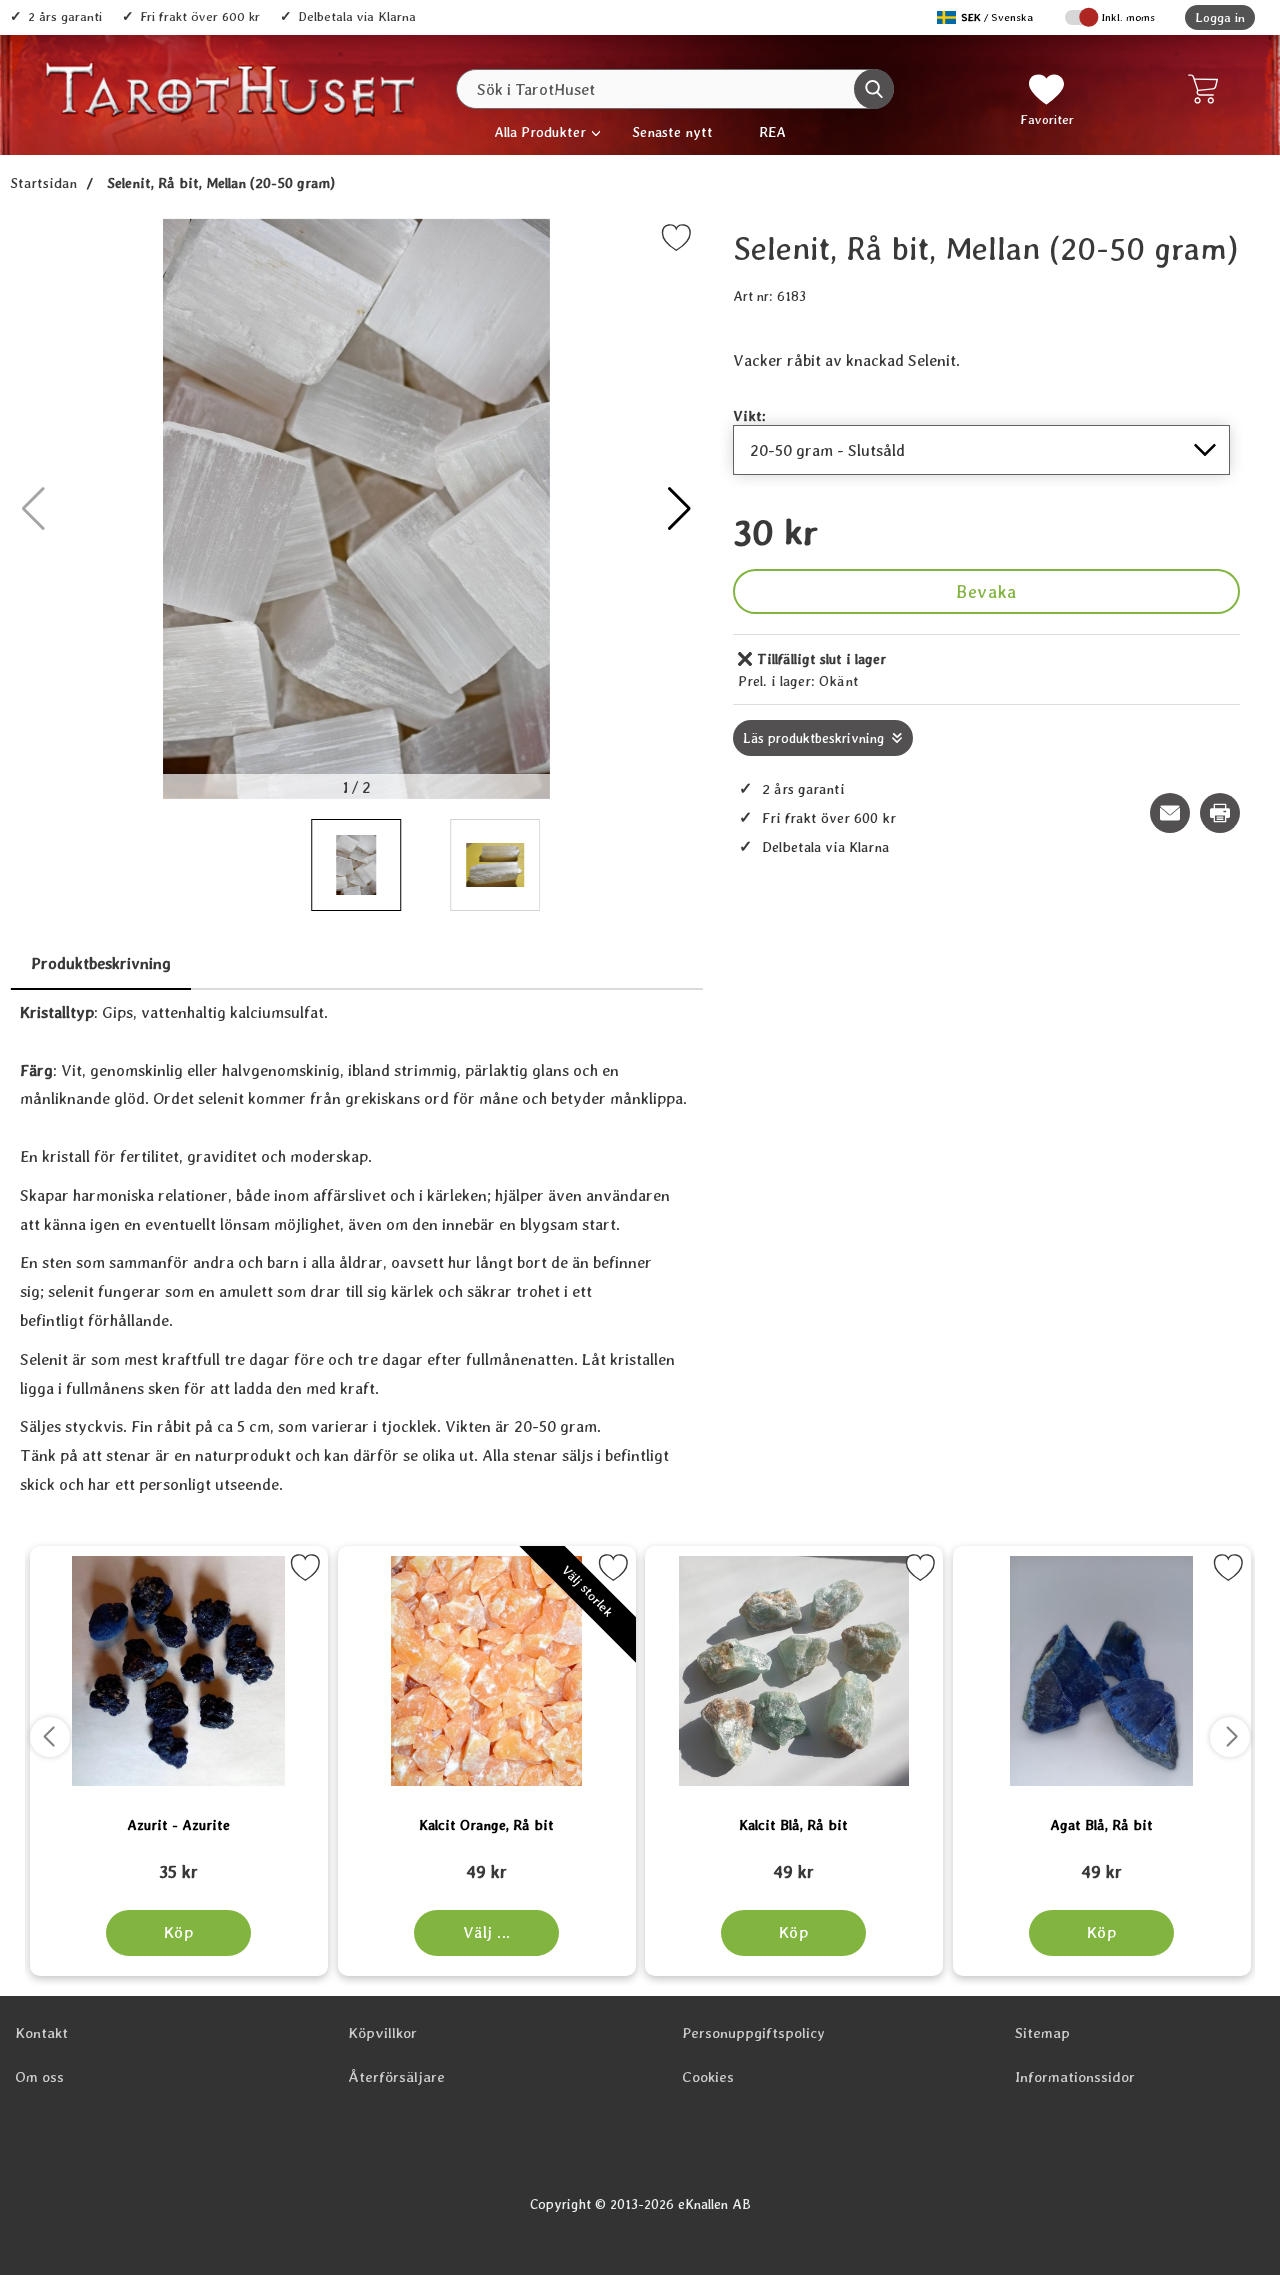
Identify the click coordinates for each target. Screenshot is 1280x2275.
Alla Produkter (540, 131)
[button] (679, 509)
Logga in (1220, 17)
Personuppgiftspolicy (753, 2033)
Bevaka (986, 591)
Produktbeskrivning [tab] (101, 963)
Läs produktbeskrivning (813, 738)
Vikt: (749, 415)
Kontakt (41, 2033)
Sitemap (1042, 2033)
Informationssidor (1075, 2077)
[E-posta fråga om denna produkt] (1170, 813)
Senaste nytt (672, 131)
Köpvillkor (382, 2033)
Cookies (708, 2077)
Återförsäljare (396, 2077)
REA (772, 131)
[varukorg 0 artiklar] (1207, 89)
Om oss (39, 2077)
